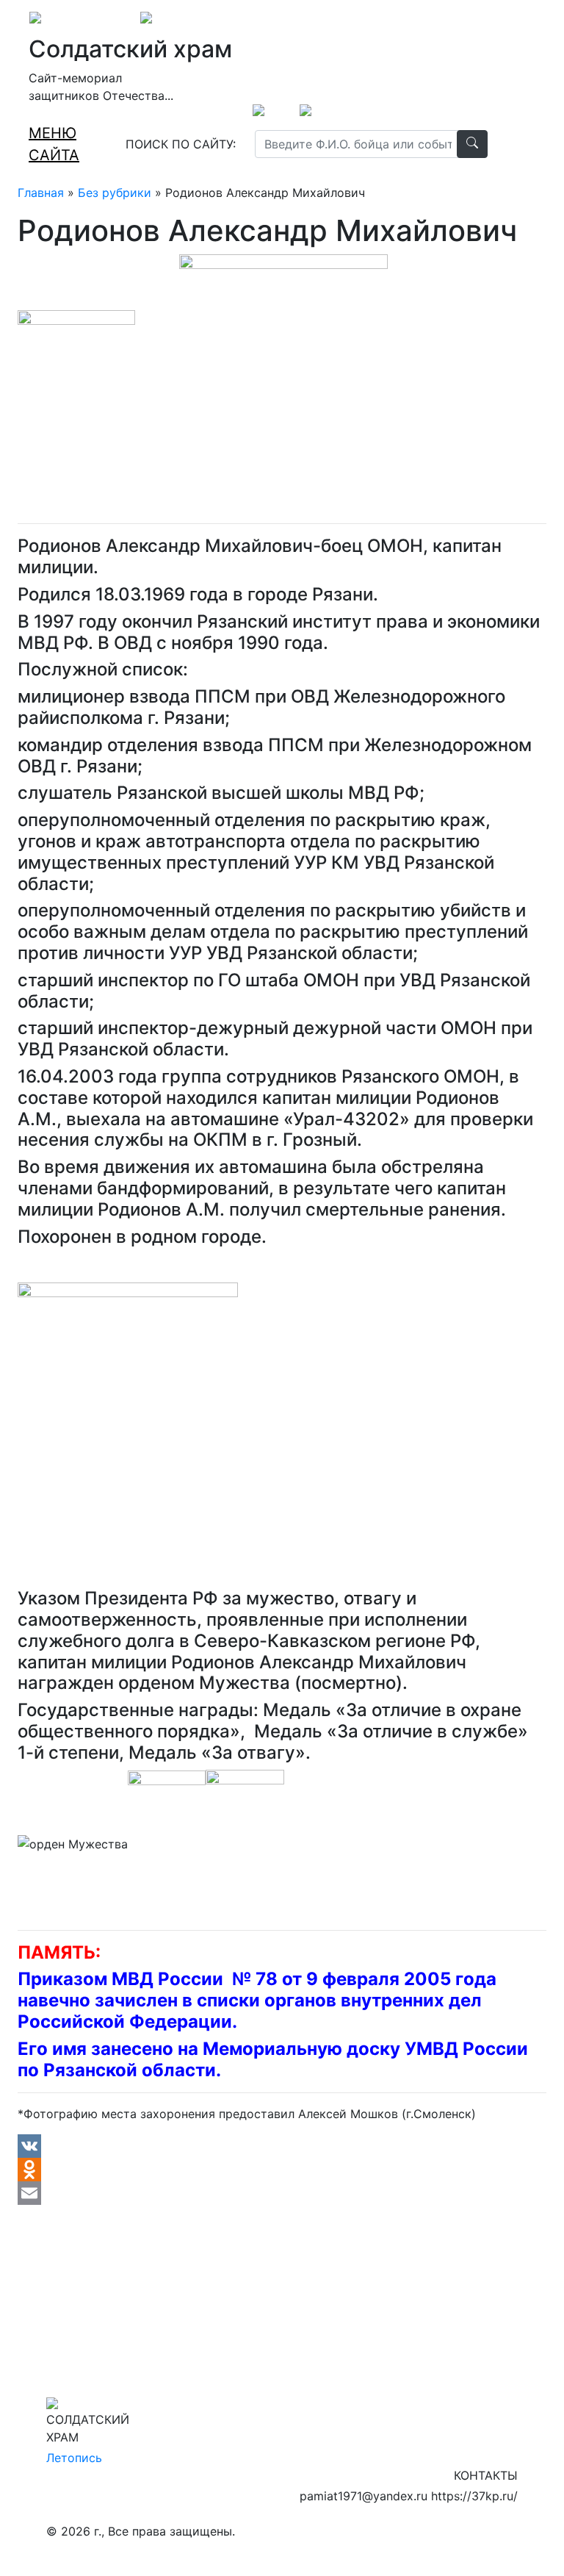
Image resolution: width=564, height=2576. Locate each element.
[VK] (282, 2146)
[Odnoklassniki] (282, 2170)
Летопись (74, 2458)
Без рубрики (115, 193)
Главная (41, 193)
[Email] (282, 2193)
